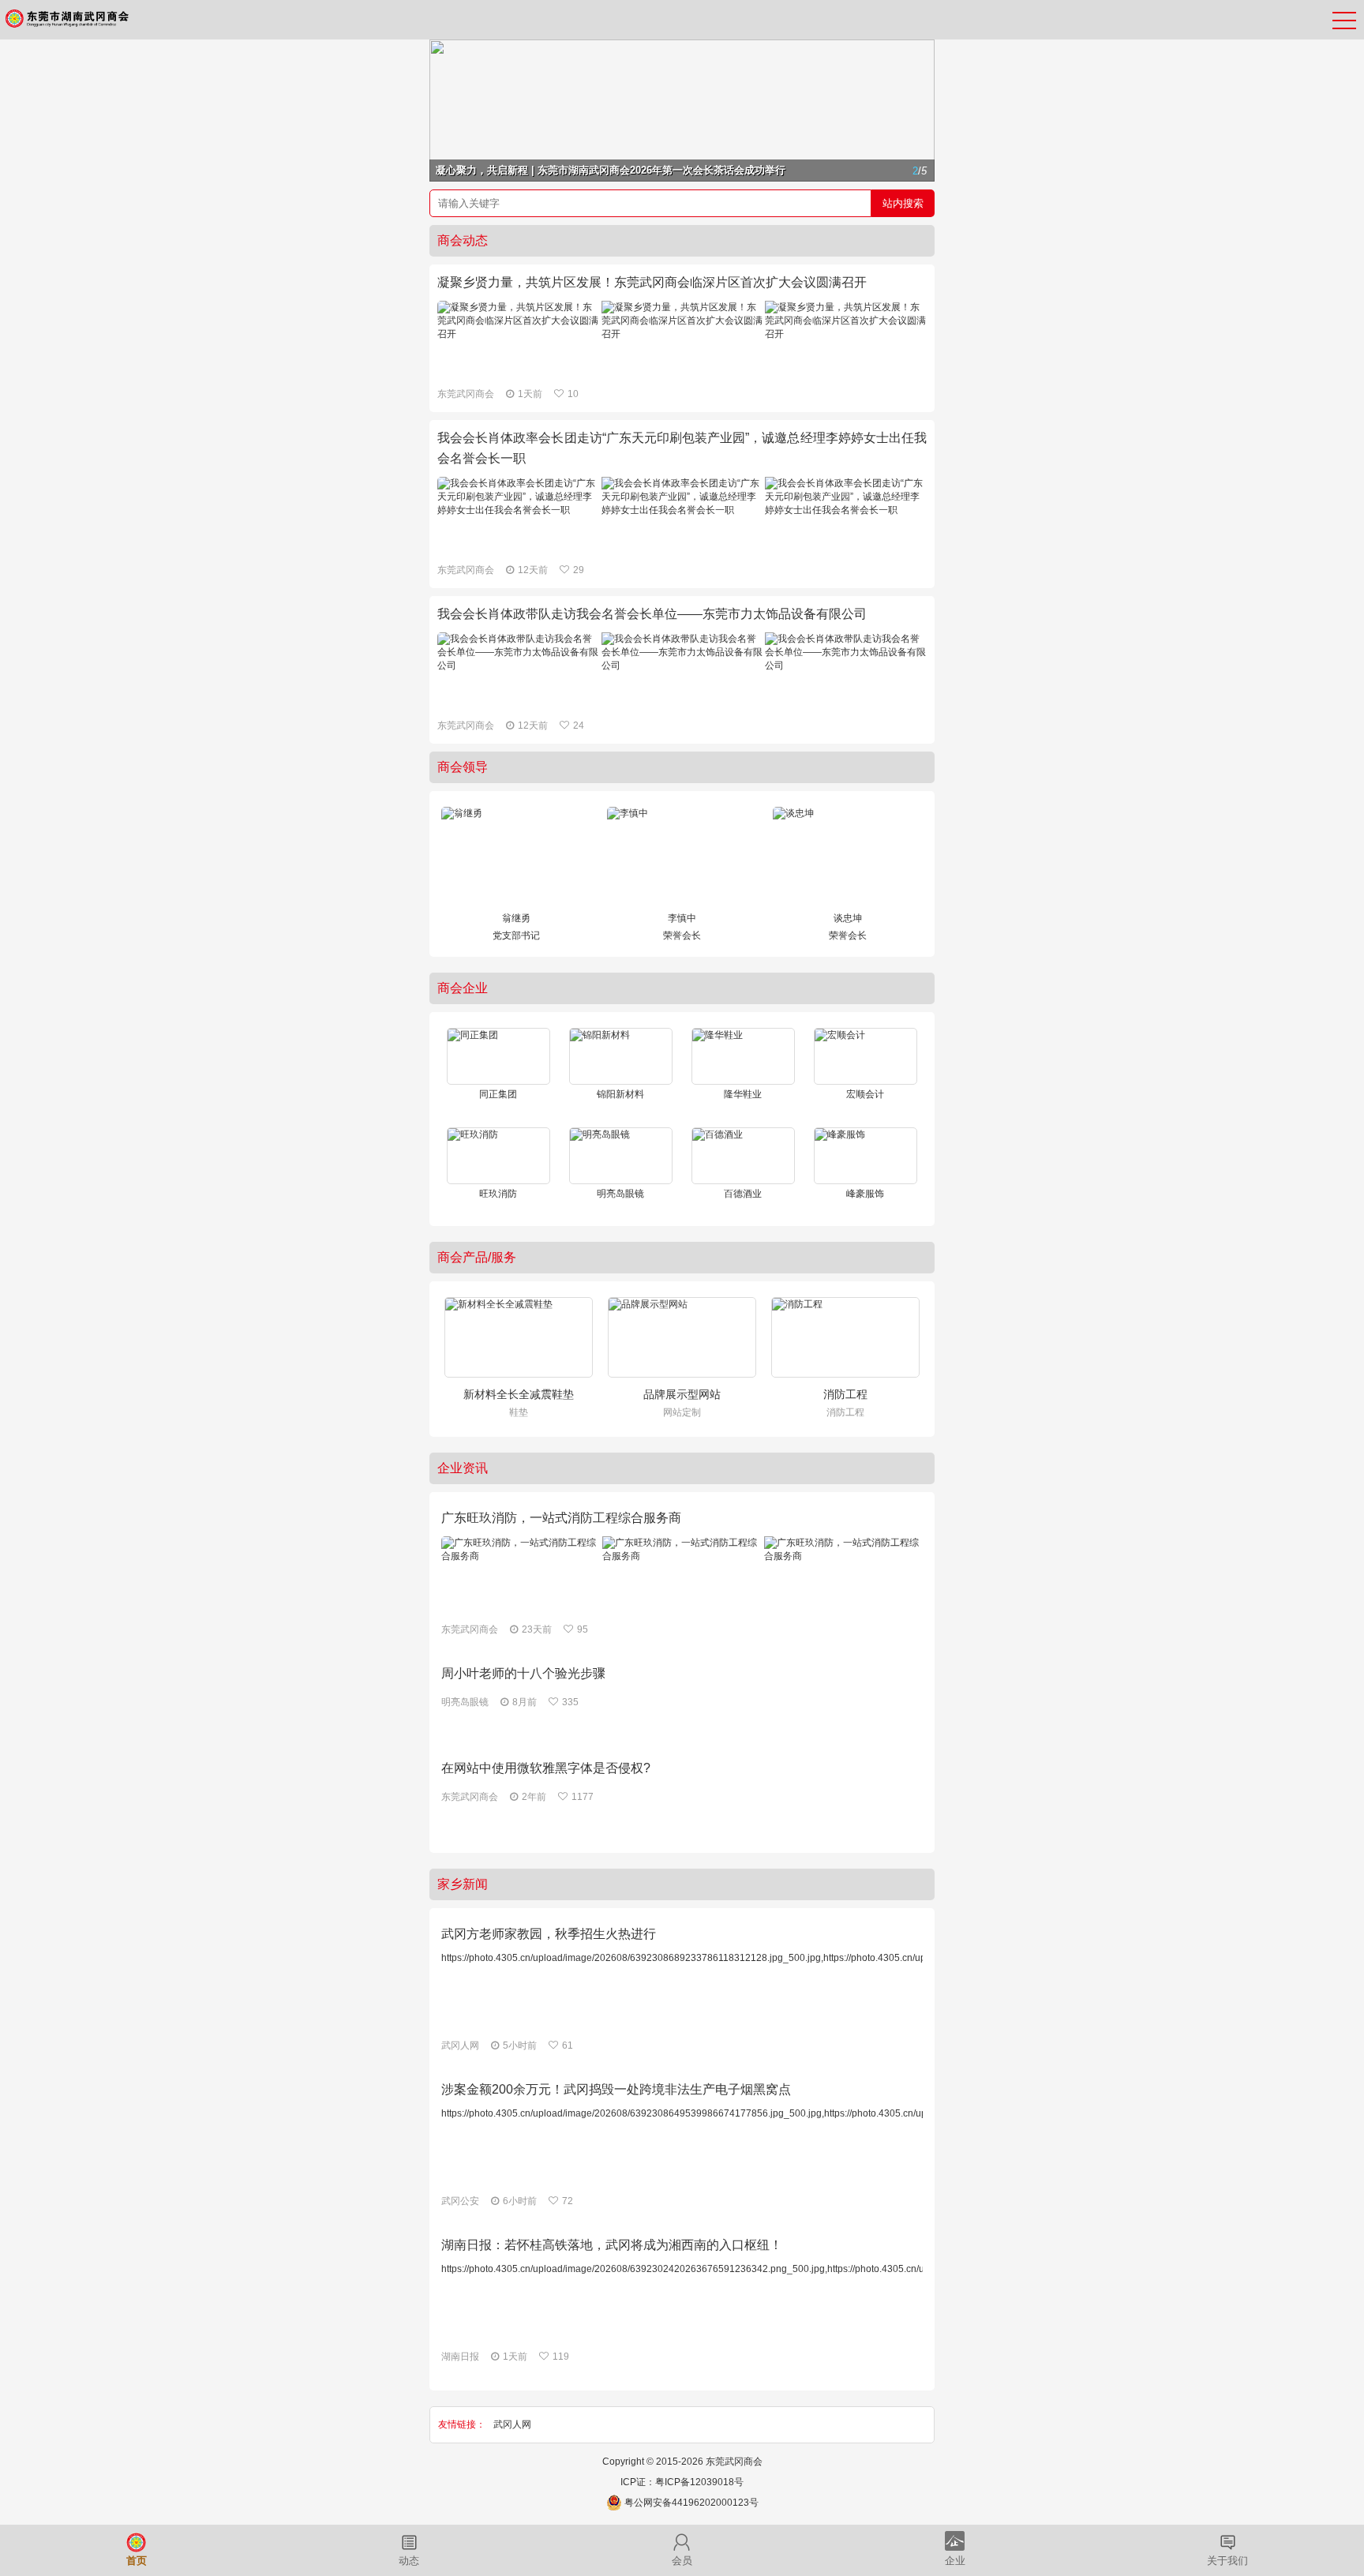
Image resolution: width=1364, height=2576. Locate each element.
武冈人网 (512, 2424)
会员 (682, 2561)
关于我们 (1227, 2561)
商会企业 (463, 988)
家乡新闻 (463, 1884)
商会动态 (463, 240)
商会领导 (463, 767)
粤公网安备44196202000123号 (691, 2503)
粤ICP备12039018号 (699, 2482)
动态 (409, 2561)
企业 (955, 2561)
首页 (137, 2561)
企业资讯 (463, 1468)
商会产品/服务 (477, 1257)
